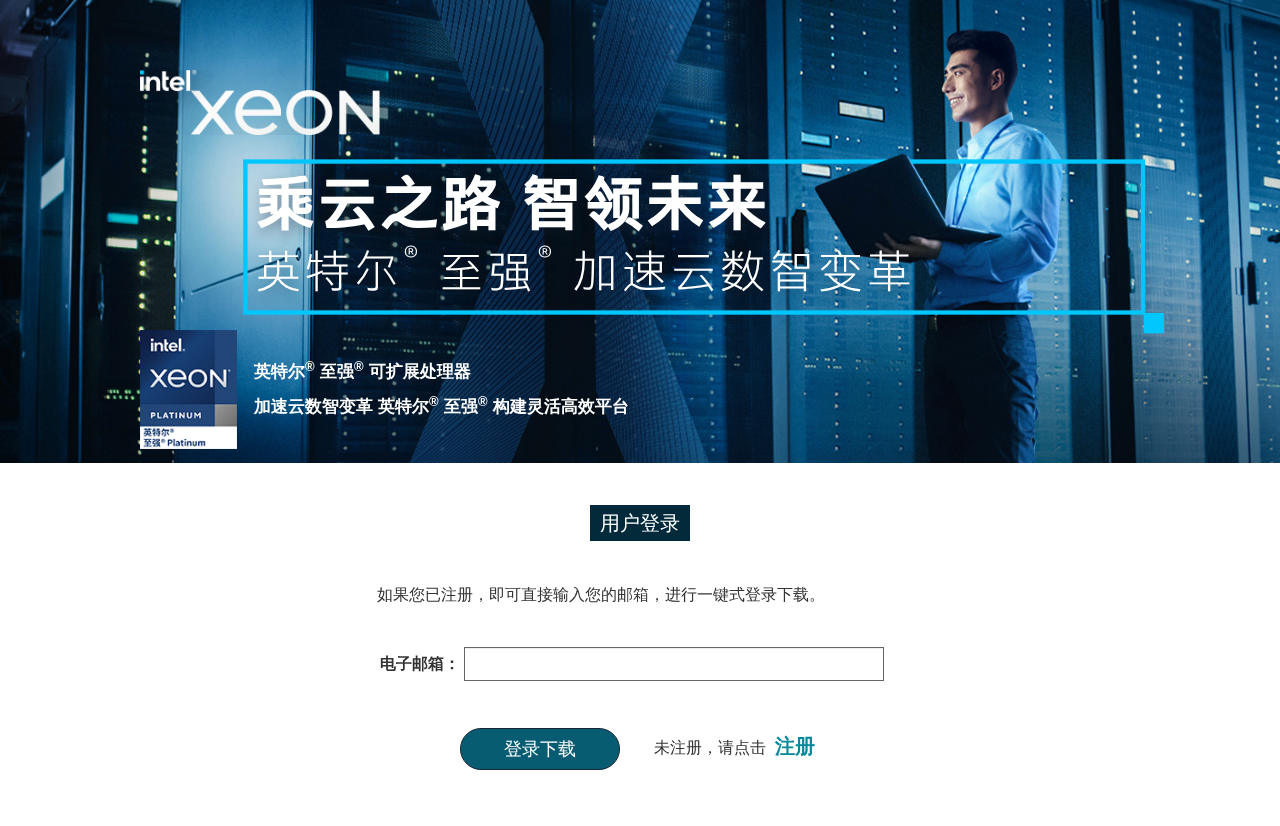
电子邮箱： (420, 663)
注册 (795, 746)
